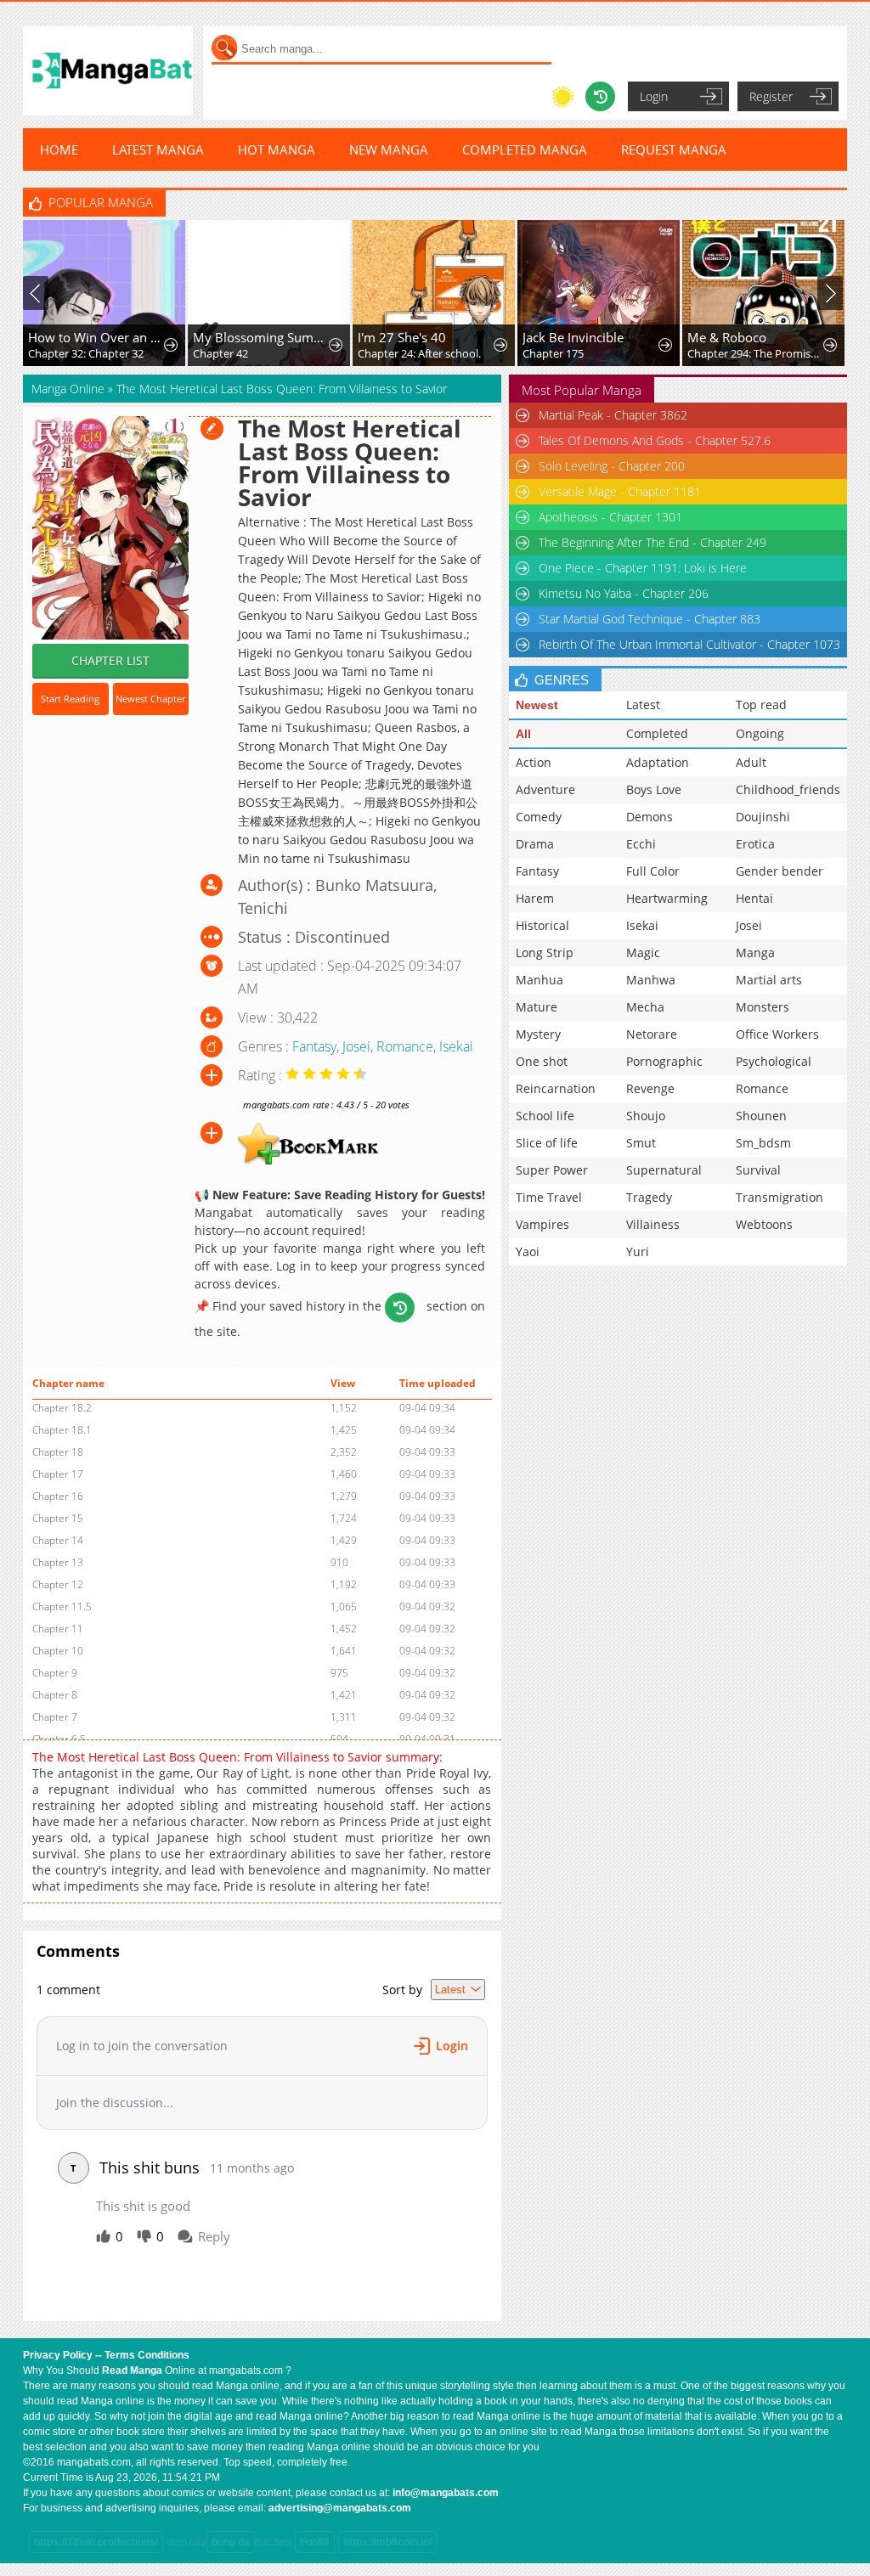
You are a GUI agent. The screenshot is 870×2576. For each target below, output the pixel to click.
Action (534, 762)
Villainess (653, 1224)
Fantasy (314, 1046)
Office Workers (777, 1034)
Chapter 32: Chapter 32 (86, 353)
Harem (535, 898)
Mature (537, 1007)
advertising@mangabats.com (340, 2508)
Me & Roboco (727, 337)
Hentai (754, 898)
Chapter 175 (553, 353)
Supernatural (664, 1170)
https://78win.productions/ (96, 2542)
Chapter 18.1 (62, 1430)
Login (654, 96)
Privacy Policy (58, 2355)
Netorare (652, 1034)
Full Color (653, 871)
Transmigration (780, 1197)
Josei (356, 1046)
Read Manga (132, 2370)
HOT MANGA (277, 149)
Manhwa (651, 980)
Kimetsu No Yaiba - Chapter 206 (624, 593)
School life (545, 1116)
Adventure (545, 789)
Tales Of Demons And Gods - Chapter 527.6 (655, 440)
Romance (405, 1046)
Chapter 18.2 (62, 1408)
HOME (59, 149)
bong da (231, 2542)
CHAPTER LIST (110, 660)
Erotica (755, 844)
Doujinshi (763, 817)
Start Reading (70, 699)
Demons (650, 817)
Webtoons (764, 1224)
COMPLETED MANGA (525, 149)
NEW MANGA (389, 149)
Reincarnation (556, 1088)
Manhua (540, 980)
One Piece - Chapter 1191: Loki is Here (643, 568)
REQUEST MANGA (674, 149)
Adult (751, 762)
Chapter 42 (220, 353)
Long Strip (545, 953)
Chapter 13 (58, 1562)
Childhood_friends (788, 789)
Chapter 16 (58, 1496)
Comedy (539, 817)
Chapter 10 (58, 1651)
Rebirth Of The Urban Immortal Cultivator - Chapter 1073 (689, 644)
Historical (542, 925)
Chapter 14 (58, 1540)
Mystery (538, 1034)
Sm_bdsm (763, 1143)
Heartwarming (667, 898)
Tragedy (649, 1197)
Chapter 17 (58, 1474)
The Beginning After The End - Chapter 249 (652, 542)
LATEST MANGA (158, 149)
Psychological (774, 1061)
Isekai (456, 1046)
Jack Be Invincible (573, 337)
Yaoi (528, 1251)
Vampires (542, 1224)
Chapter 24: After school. (419, 353)
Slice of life (547, 1143)
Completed (657, 733)
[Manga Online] (108, 71)
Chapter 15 (58, 1518)
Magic (643, 953)
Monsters (763, 1007)
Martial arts (769, 980)
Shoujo (646, 1116)
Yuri (638, 1251)
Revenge (650, 1088)
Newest (537, 705)
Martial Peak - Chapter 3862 (613, 415)
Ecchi (641, 844)
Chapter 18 (58, 1452)
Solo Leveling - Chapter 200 (612, 466)
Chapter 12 (58, 1584)
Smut (641, 1143)
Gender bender (780, 871)
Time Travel (549, 1197)
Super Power (552, 1170)
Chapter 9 (55, 1673)
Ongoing (760, 733)
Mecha (645, 1007)
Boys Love (654, 789)
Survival (758, 1170)
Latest (643, 705)
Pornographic (664, 1061)
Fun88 (315, 2542)
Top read (761, 705)
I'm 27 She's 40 (402, 337)
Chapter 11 (58, 1629)
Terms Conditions (147, 2355)
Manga (755, 953)
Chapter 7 (55, 1717)
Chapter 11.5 (62, 1606)
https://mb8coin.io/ (387, 2542)
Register (771, 96)
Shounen (761, 1116)
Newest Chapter (150, 699)
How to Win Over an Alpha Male (97, 337)
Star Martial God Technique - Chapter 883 (650, 619)
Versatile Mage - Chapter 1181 (620, 491)
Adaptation (658, 762)
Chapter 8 (55, 1695)
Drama (535, 844)
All (523, 734)
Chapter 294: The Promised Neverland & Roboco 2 (756, 353)
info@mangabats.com (446, 2493)
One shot (542, 1061)
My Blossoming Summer (262, 337)
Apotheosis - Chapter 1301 (610, 517)
